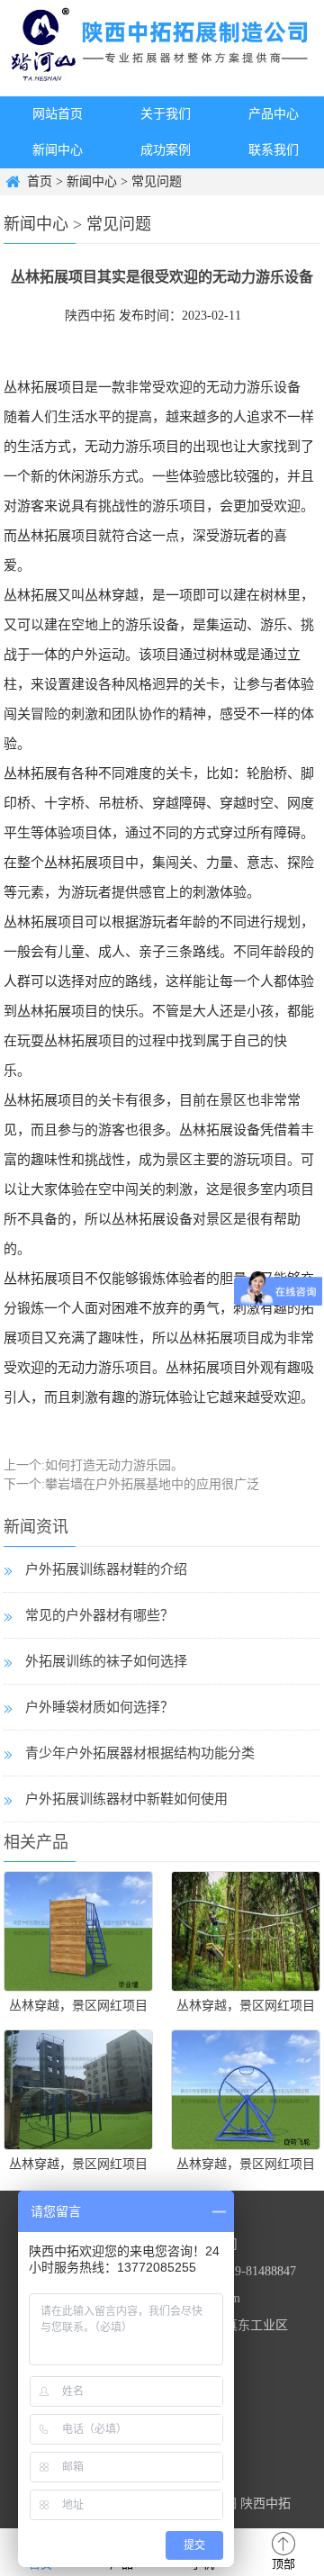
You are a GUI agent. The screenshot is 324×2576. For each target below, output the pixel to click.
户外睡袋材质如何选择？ (99, 1707)
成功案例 (166, 150)
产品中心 (274, 114)
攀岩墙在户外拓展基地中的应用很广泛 (152, 1484)
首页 (40, 181)
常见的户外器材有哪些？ (99, 1615)
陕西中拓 (90, 316)
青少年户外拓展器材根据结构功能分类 (140, 1753)
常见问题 (157, 181)
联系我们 (274, 150)
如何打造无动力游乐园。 (114, 1465)
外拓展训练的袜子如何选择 (106, 1661)
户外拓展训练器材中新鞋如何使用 (126, 1799)
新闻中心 (58, 150)
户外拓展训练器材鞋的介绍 (106, 1569)
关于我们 (166, 114)
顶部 (283, 2564)
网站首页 (58, 114)
